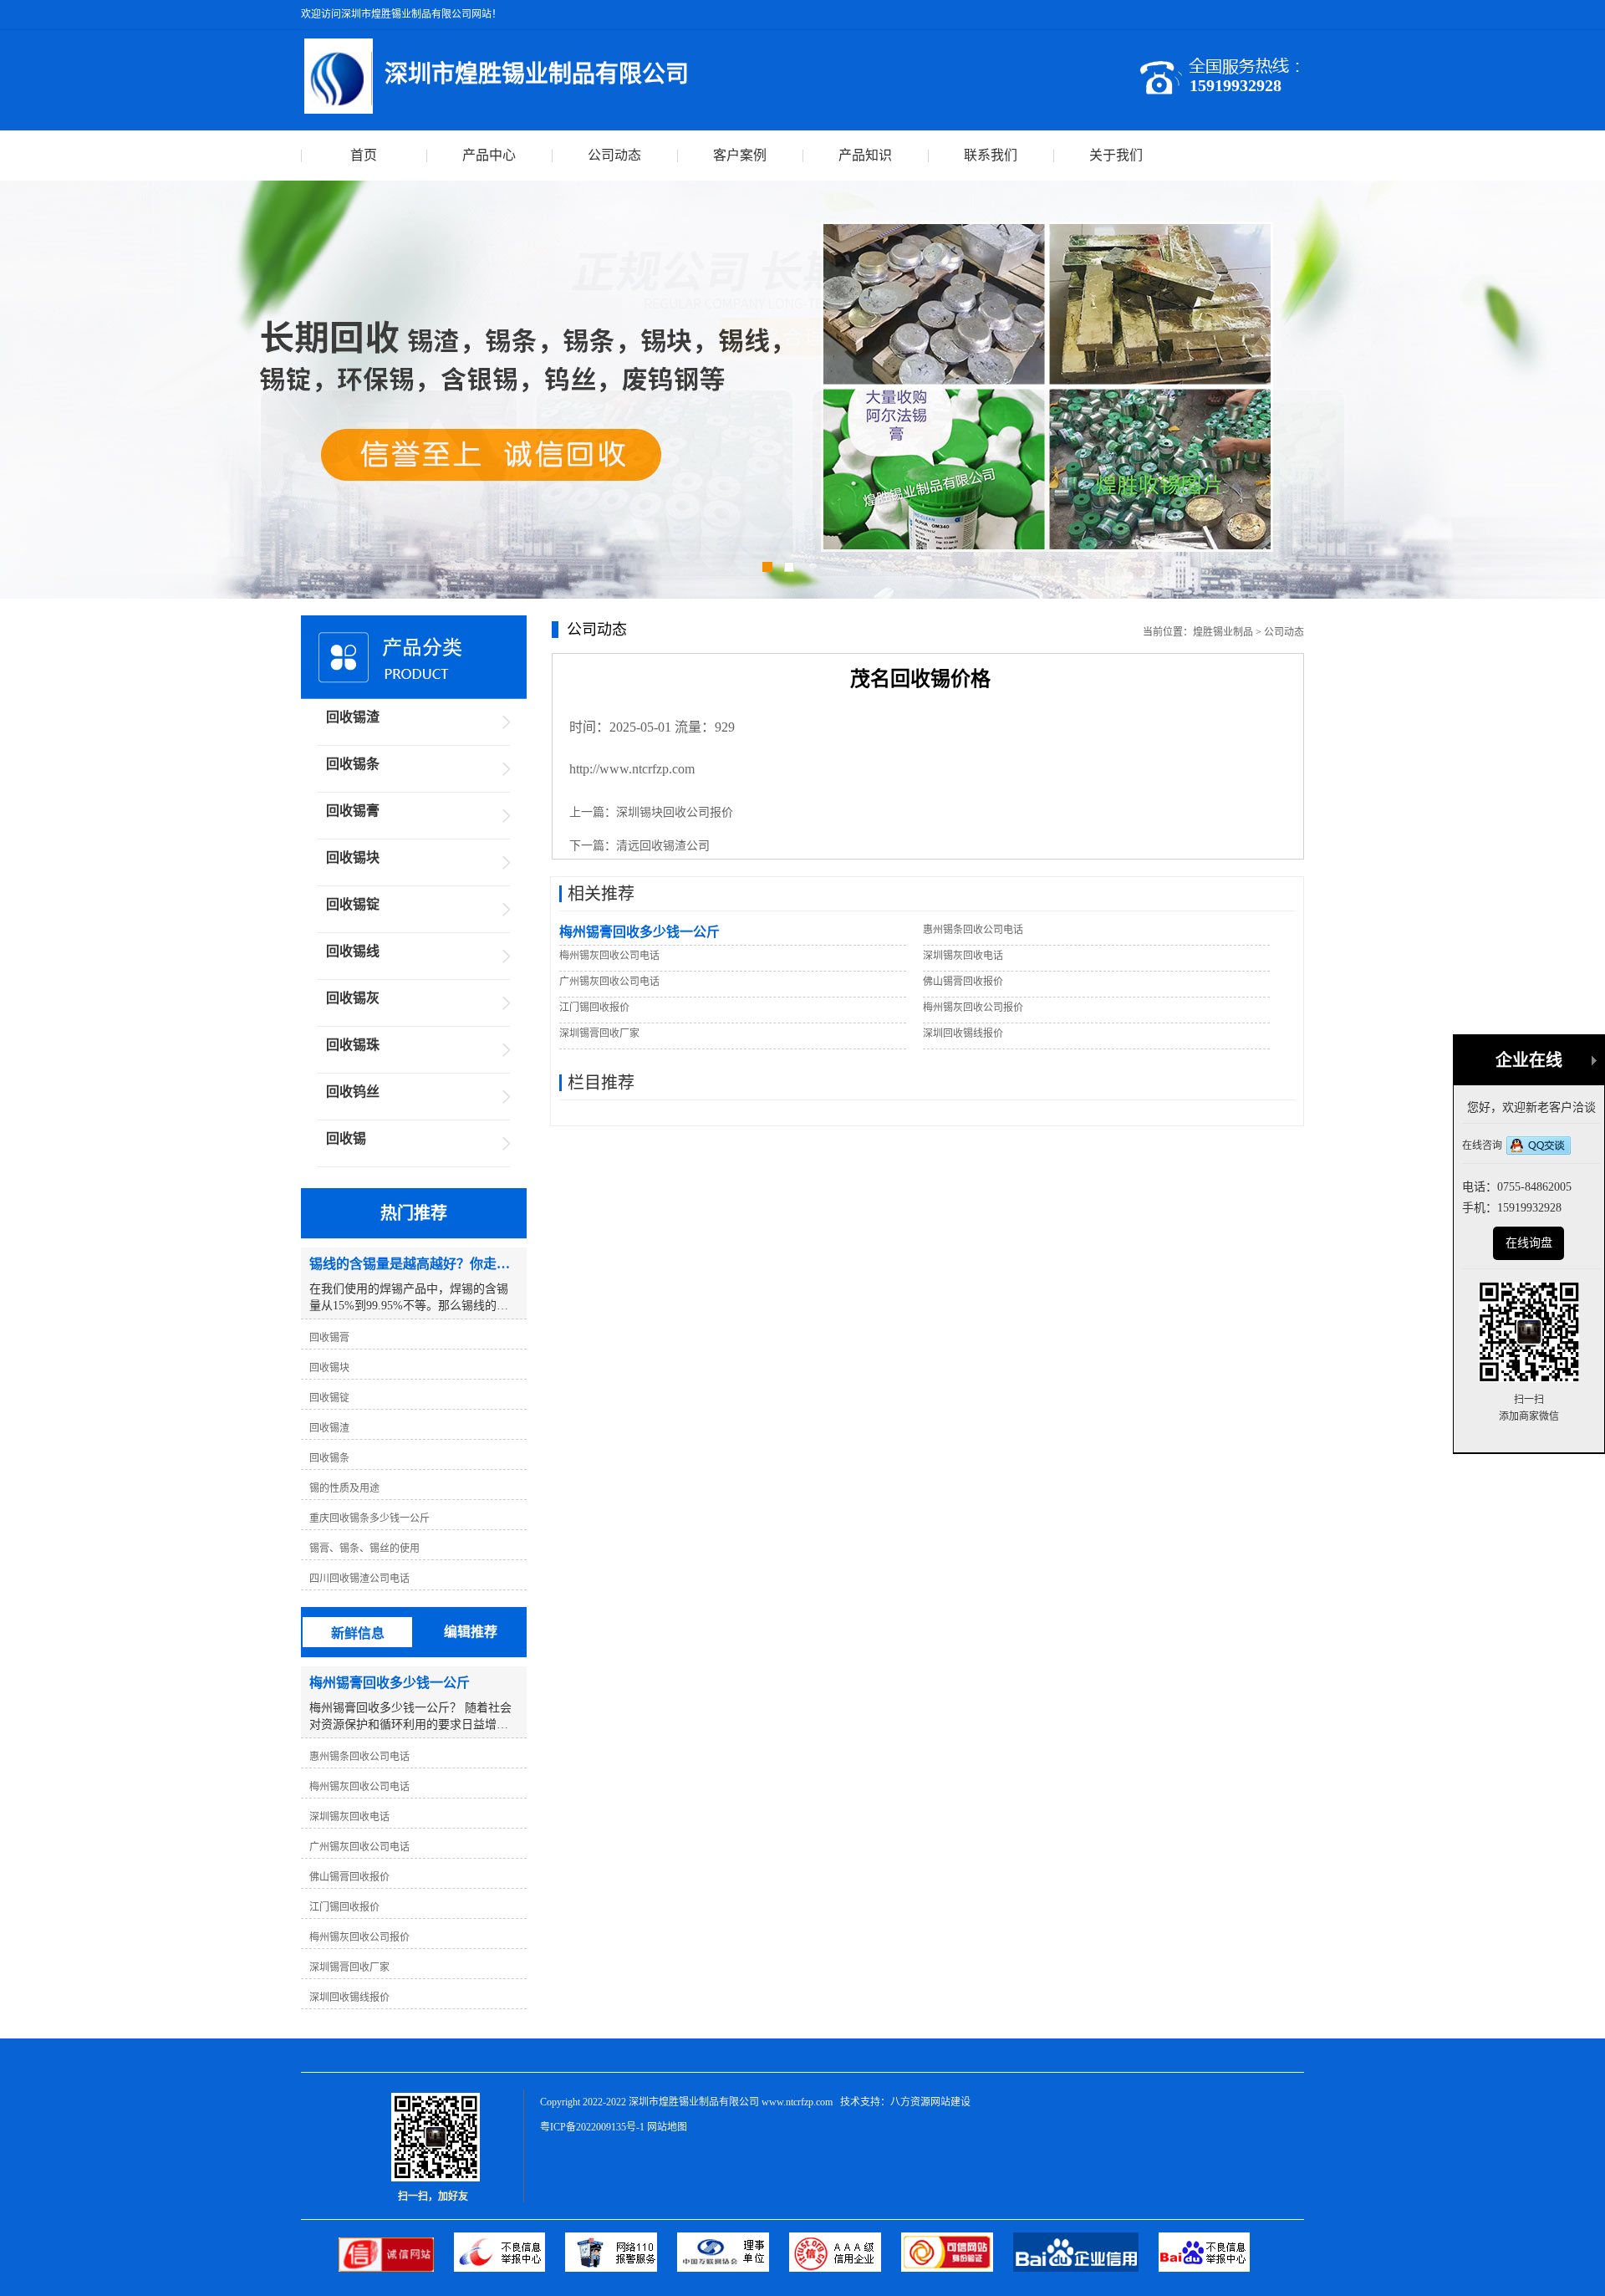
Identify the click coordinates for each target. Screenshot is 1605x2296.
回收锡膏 (353, 811)
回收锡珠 (353, 1045)
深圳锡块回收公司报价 (675, 812)
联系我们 (991, 155)
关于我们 (1116, 155)
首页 (364, 155)
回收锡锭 (353, 904)
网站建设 (950, 2102)
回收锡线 (353, 951)
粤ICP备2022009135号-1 (592, 2127)
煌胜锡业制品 (1223, 632)
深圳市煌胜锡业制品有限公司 (694, 2102)
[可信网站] (957, 2268)
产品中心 (489, 155)
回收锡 (346, 1138)
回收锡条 (353, 764)
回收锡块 (353, 857)
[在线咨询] (1539, 1147)
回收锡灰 (353, 998)
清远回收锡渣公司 (663, 846)
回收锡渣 (353, 717)
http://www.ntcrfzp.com (632, 769)
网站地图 (667, 2127)
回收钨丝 (353, 1092)
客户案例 (740, 155)
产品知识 (865, 155)
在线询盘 (1529, 1243)
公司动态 (614, 155)
